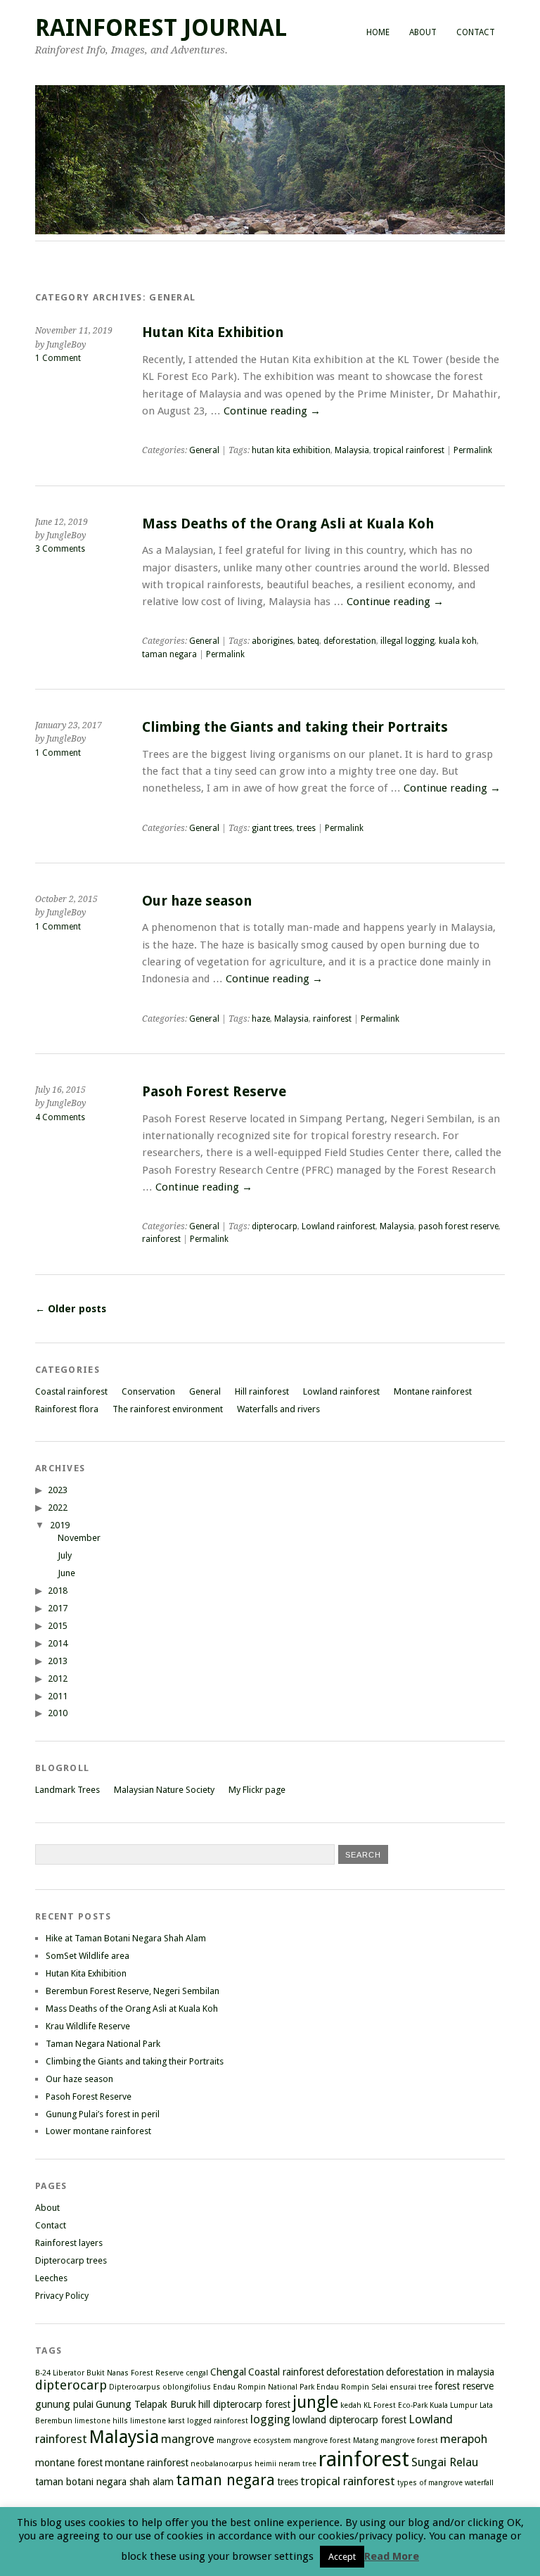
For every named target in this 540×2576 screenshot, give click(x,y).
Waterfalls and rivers (278, 1409)
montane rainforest (147, 2463)
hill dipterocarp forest (244, 2404)
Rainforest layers (69, 2243)
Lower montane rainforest (98, 2131)
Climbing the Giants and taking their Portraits (295, 727)
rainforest (332, 1019)
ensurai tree (411, 2387)
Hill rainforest (262, 1391)
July (65, 1555)
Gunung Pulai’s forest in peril (103, 2114)
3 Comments (60, 549)
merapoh (464, 2439)
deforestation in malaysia (440, 2372)
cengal (197, 2373)
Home (378, 32)
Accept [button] (342, 2557)
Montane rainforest (433, 1391)
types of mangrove (430, 2483)
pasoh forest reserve (458, 1226)
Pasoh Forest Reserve (214, 1092)
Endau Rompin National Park (264, 2387)
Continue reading (272, 411)
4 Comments (60, 1117)
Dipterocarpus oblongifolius (160, 2387)
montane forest (69, 2463)
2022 (58, 1508)
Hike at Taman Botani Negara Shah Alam (126, 1938)
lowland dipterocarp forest (349, 2420)
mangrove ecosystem (254, 2441)
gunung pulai (64, 2404)
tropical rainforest (409, 450)
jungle (315, 2402)
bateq (308, 641)
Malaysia (352, 450)
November (79, 1538)
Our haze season (197, 901)
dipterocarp (275, 1226)
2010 (58, 1713)
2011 (58, 1696)
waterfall (479, 2483)
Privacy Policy (62, 2296)
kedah (351, 2405)
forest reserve (464, 2386)
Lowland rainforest (339, 1226)
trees (306, 828)
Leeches (51, 2278)
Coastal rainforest (71, 1391)
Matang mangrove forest (396, 2441)
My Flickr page (257, 1790)
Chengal (228, 2372)
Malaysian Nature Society (164, 1790)
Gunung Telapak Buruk (146, 2404)
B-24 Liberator (60, 2373)
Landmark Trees (67, 1790)
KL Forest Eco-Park (396, 2405)
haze (261, 1019)
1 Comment (58, 358)
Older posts (71, 1309)
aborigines (272, 641)
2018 (58, 1591)
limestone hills (101, 2421)
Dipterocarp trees (71, 2260)
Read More (392, 2556)
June (66, 1573)
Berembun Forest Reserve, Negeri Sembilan (133, 1991)
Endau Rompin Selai (352, 2387)
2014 (58, 1643)
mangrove (188, 2439)
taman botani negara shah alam (104, 2482)
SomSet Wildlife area (88, 1956)
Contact (476, 32)
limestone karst (157, 2421)
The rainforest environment (168, 1409)
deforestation (350, 641)
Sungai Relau (445, 2462)
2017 (58, 1608)
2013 (58, 1661)
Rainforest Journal (161, 28)
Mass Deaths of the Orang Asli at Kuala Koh (288, 524)
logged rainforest (218, 2421)
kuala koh (458, 641)
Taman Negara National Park (103, 2044)
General (204, 450)
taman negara (169, 654)
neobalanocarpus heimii (233, 2464)
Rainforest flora (67, 1409)
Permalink (473, 450)
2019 (60, 1525)
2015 (58, 1626)
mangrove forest (322, 2441)
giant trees (272, 828)
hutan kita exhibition (291, 450)
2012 (58, 1679)
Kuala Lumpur (454, 2405)
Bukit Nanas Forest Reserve (135, 2373)
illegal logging (407, 641)
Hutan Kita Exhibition (213, 332)
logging (270, 2419)
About (423, 32)
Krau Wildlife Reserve (88, 2026)
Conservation (148, 1391)
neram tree (297, 2464)
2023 (58, 1490)
